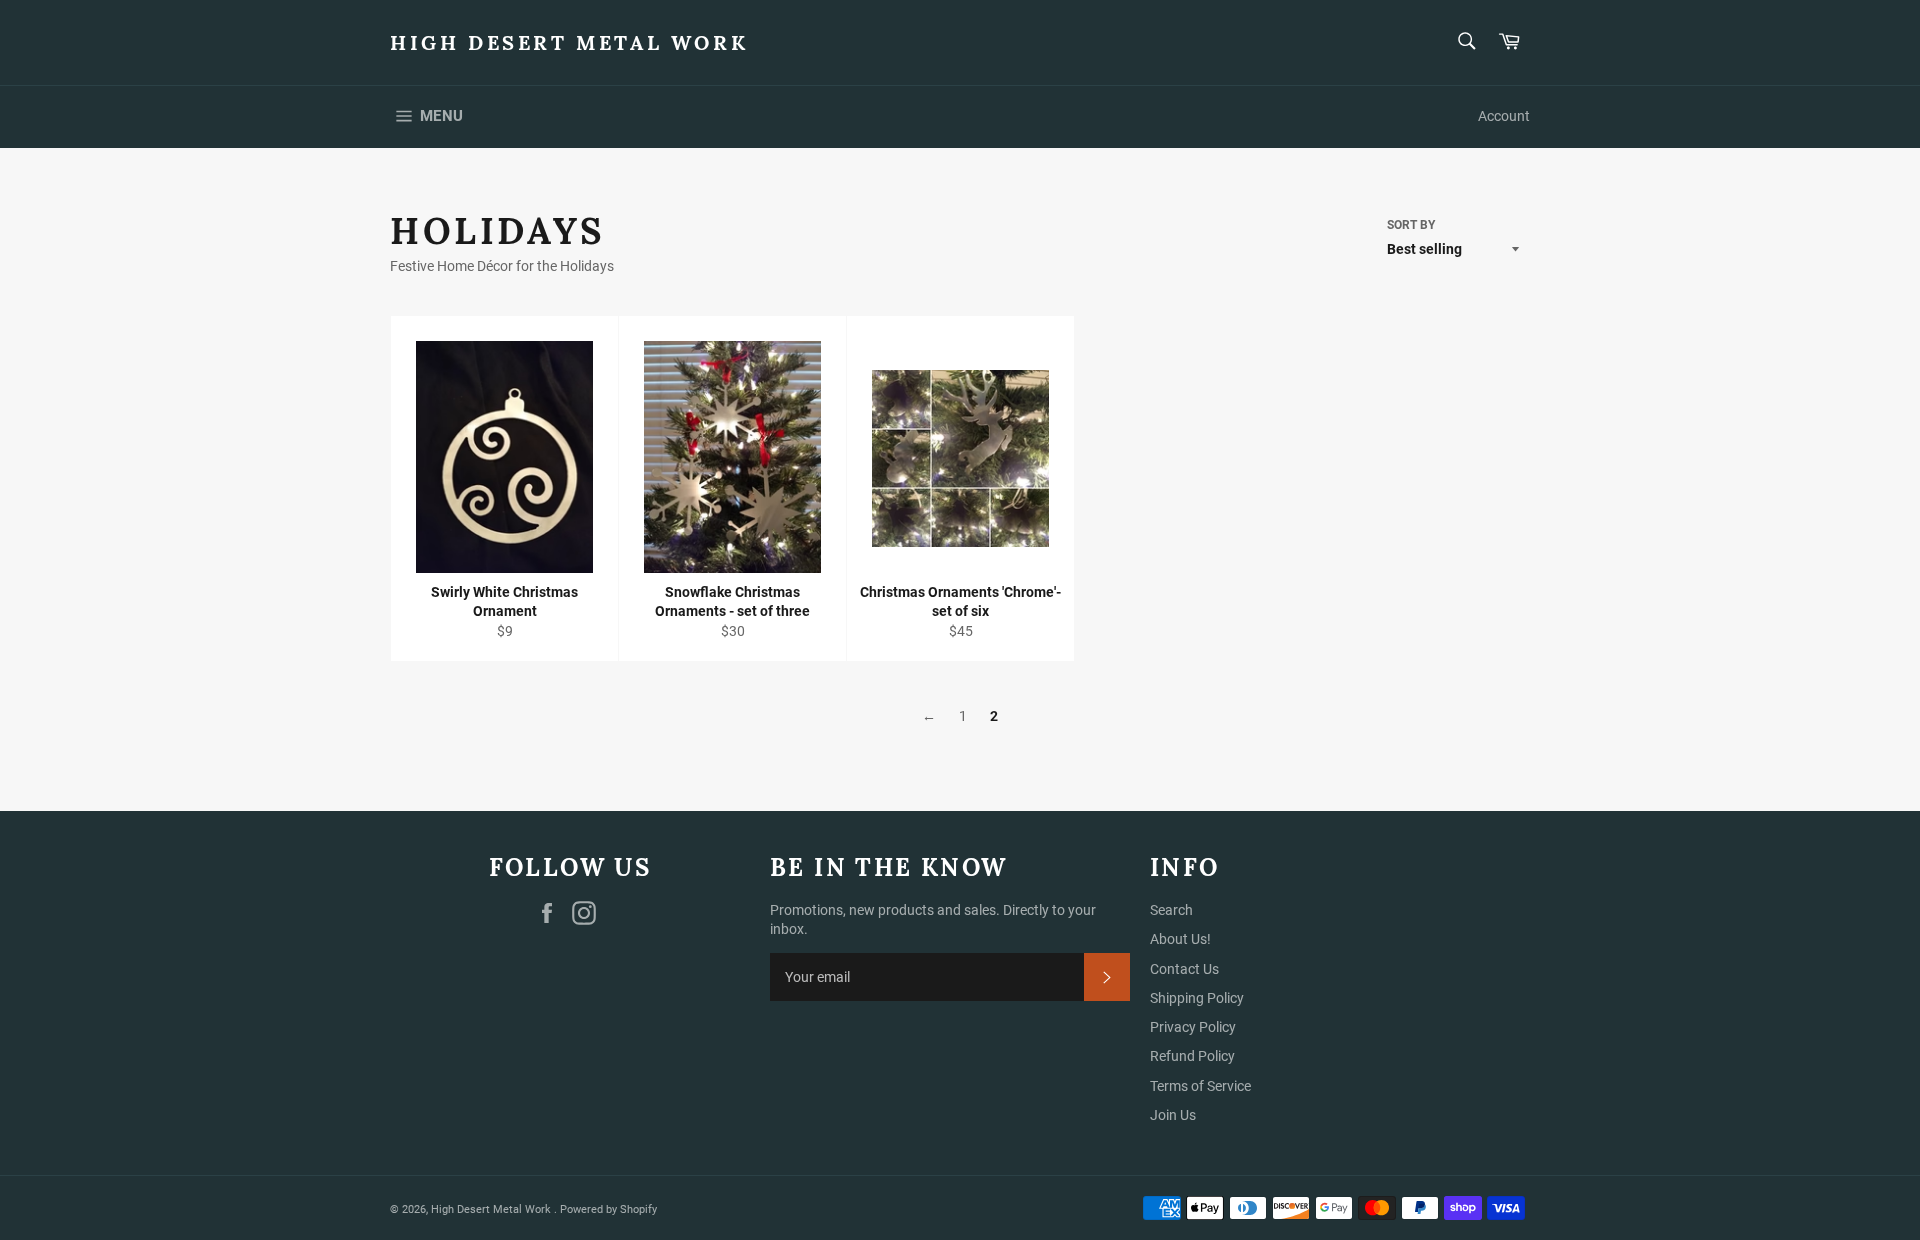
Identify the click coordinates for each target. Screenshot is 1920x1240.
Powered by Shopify (608, 1209)
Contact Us (1184, 969)
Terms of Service (1200, 1086)
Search (1171, 910)
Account (1504, 116)
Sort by (1411, 225)
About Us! (1180, 939)
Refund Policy (1192, 1056)
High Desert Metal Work (569, 42)
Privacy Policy (1193, 1027)
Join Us (1173, 1115)
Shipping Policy (1197, 998)
